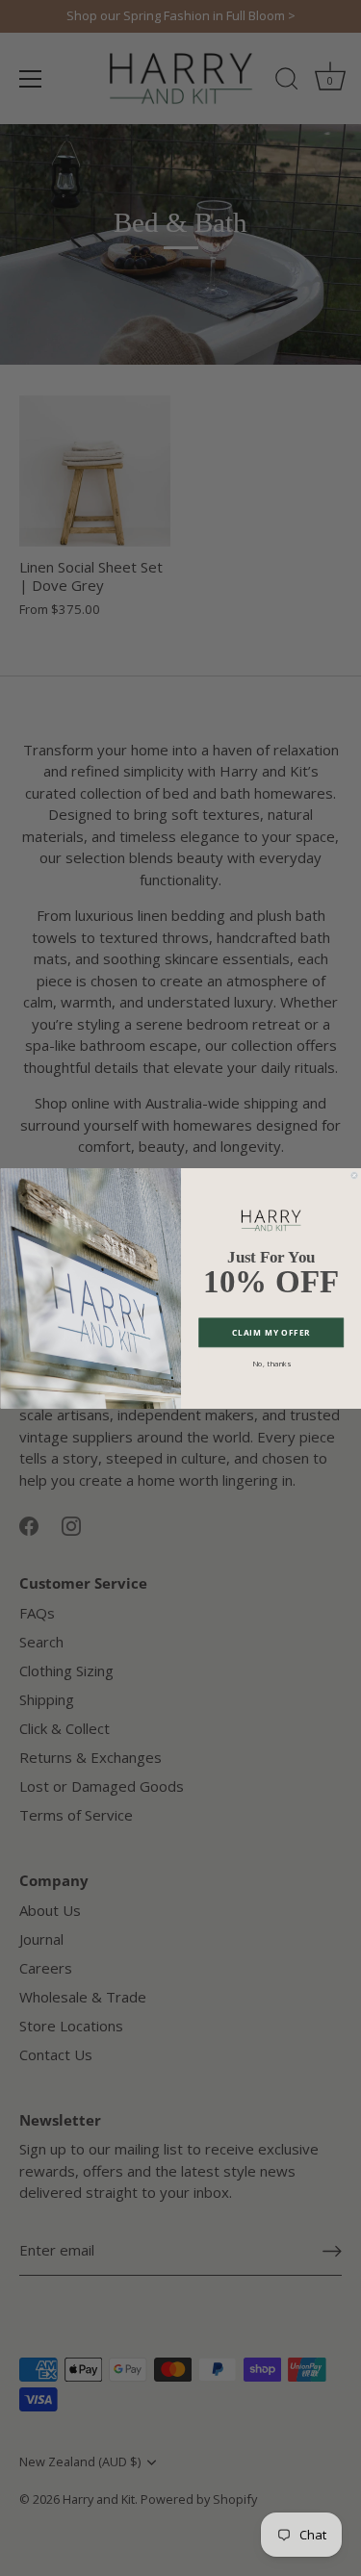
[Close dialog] (353, 1175)
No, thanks (271, 1363)
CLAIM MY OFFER (271, 1332)
